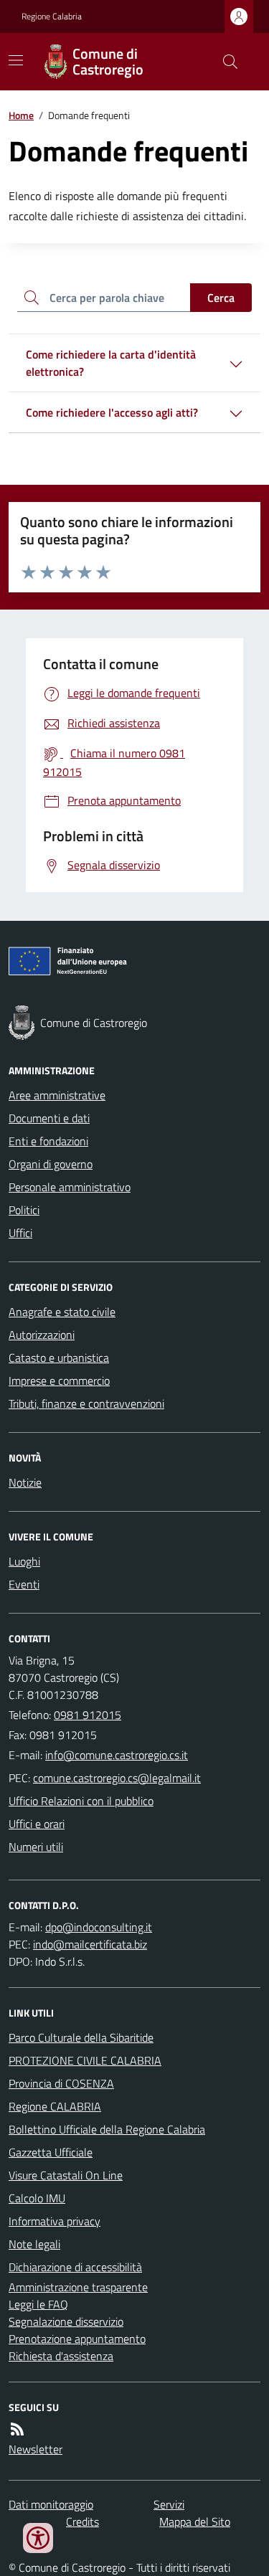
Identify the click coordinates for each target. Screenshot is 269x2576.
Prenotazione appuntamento (77, 2339)
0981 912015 (88, 1715)
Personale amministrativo (70, 1187)
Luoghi (24, 1561)
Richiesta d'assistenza (61, 2356)
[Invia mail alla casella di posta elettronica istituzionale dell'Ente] (117, 1755)
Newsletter (36, 2449)
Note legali (34, 2244)
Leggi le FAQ (38, 2304)
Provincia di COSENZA (61, 2083)
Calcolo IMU (37, 2198)
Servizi (169, 2504)
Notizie (25, 1482)
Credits (82, 2521)
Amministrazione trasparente (78, 2287)
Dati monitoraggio (51, 2504)
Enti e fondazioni (48, 1141)
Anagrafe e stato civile (62, 1312)
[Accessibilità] (38, 2538)
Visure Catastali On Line (66, 2175)
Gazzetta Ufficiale (51, 2152)
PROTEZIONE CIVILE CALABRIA (85, 2060)
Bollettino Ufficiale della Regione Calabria (107, 2129)
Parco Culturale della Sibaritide (81, 2037)
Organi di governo (51, 1164)
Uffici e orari (37, 1824)
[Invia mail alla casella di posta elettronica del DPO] (99, 1927)
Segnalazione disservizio (66, 2321)
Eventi (24, 1584)
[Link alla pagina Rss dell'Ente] (17, 2429)
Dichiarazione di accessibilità (75, 2267)
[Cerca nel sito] (225, 62)
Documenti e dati (49, 1118)
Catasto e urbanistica (59, 1358)
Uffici (20, 1233)
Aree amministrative (57, 1095)
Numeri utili (36, 1847)
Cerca (221, 298)
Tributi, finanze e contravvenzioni (86, 1403)
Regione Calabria (52, 16)
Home (21, 115)
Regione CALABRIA (55, 2106)
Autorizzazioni (42, 1335)
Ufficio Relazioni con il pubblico (81, 1801)
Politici (24, 1210)
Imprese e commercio (59, 1381)
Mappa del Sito (195, 2521)
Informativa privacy (55, 2221)
